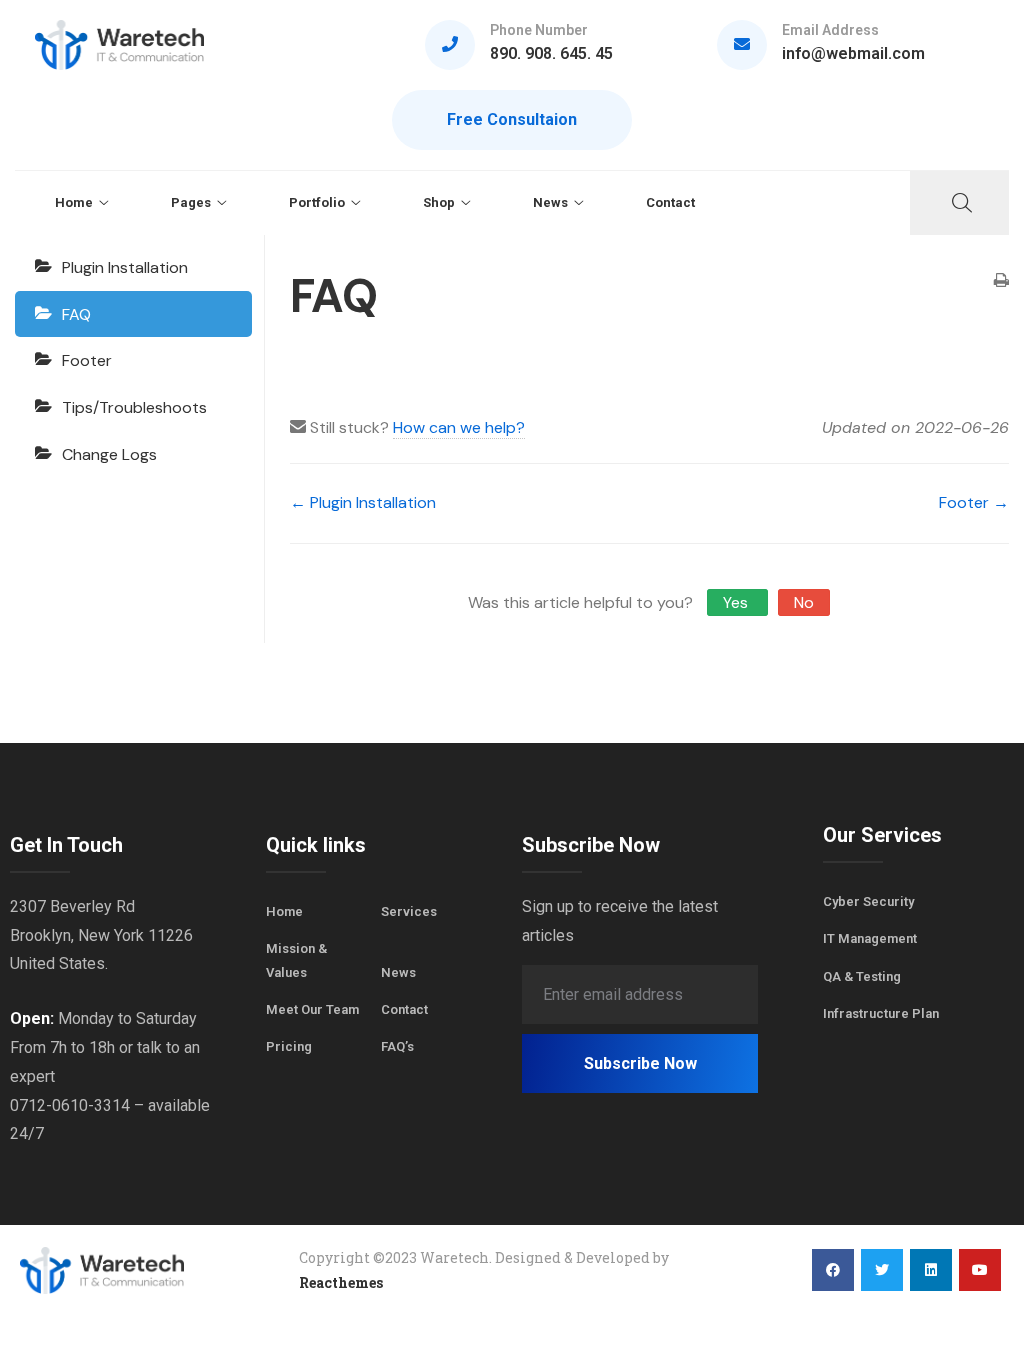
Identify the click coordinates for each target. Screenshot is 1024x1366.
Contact (670, 202)
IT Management (870, 938)
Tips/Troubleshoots (134, 407)
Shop (439, 202)
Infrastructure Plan (881, 1013)
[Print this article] (1001, 282)
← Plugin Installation (363, 502)
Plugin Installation (125, 267)
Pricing (289, 1046)
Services (409, 911)
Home (74, 202)
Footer (87, 360)
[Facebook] (833, 1270)
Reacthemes (341, 1282)
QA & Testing (862, 976)
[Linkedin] (931, 1270)
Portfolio (317, 202)
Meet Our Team (312, 1009)
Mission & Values (296, 960)
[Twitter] (882, 1270)
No (804, 602)
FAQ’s (397, 1046)
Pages (191, 202)
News (550, 202)
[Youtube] (980, 1270)
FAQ (76, 314)
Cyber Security (868, 901)
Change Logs (109, 454)
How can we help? (459, 427)
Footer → (974, 502)
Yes (737, 602)
